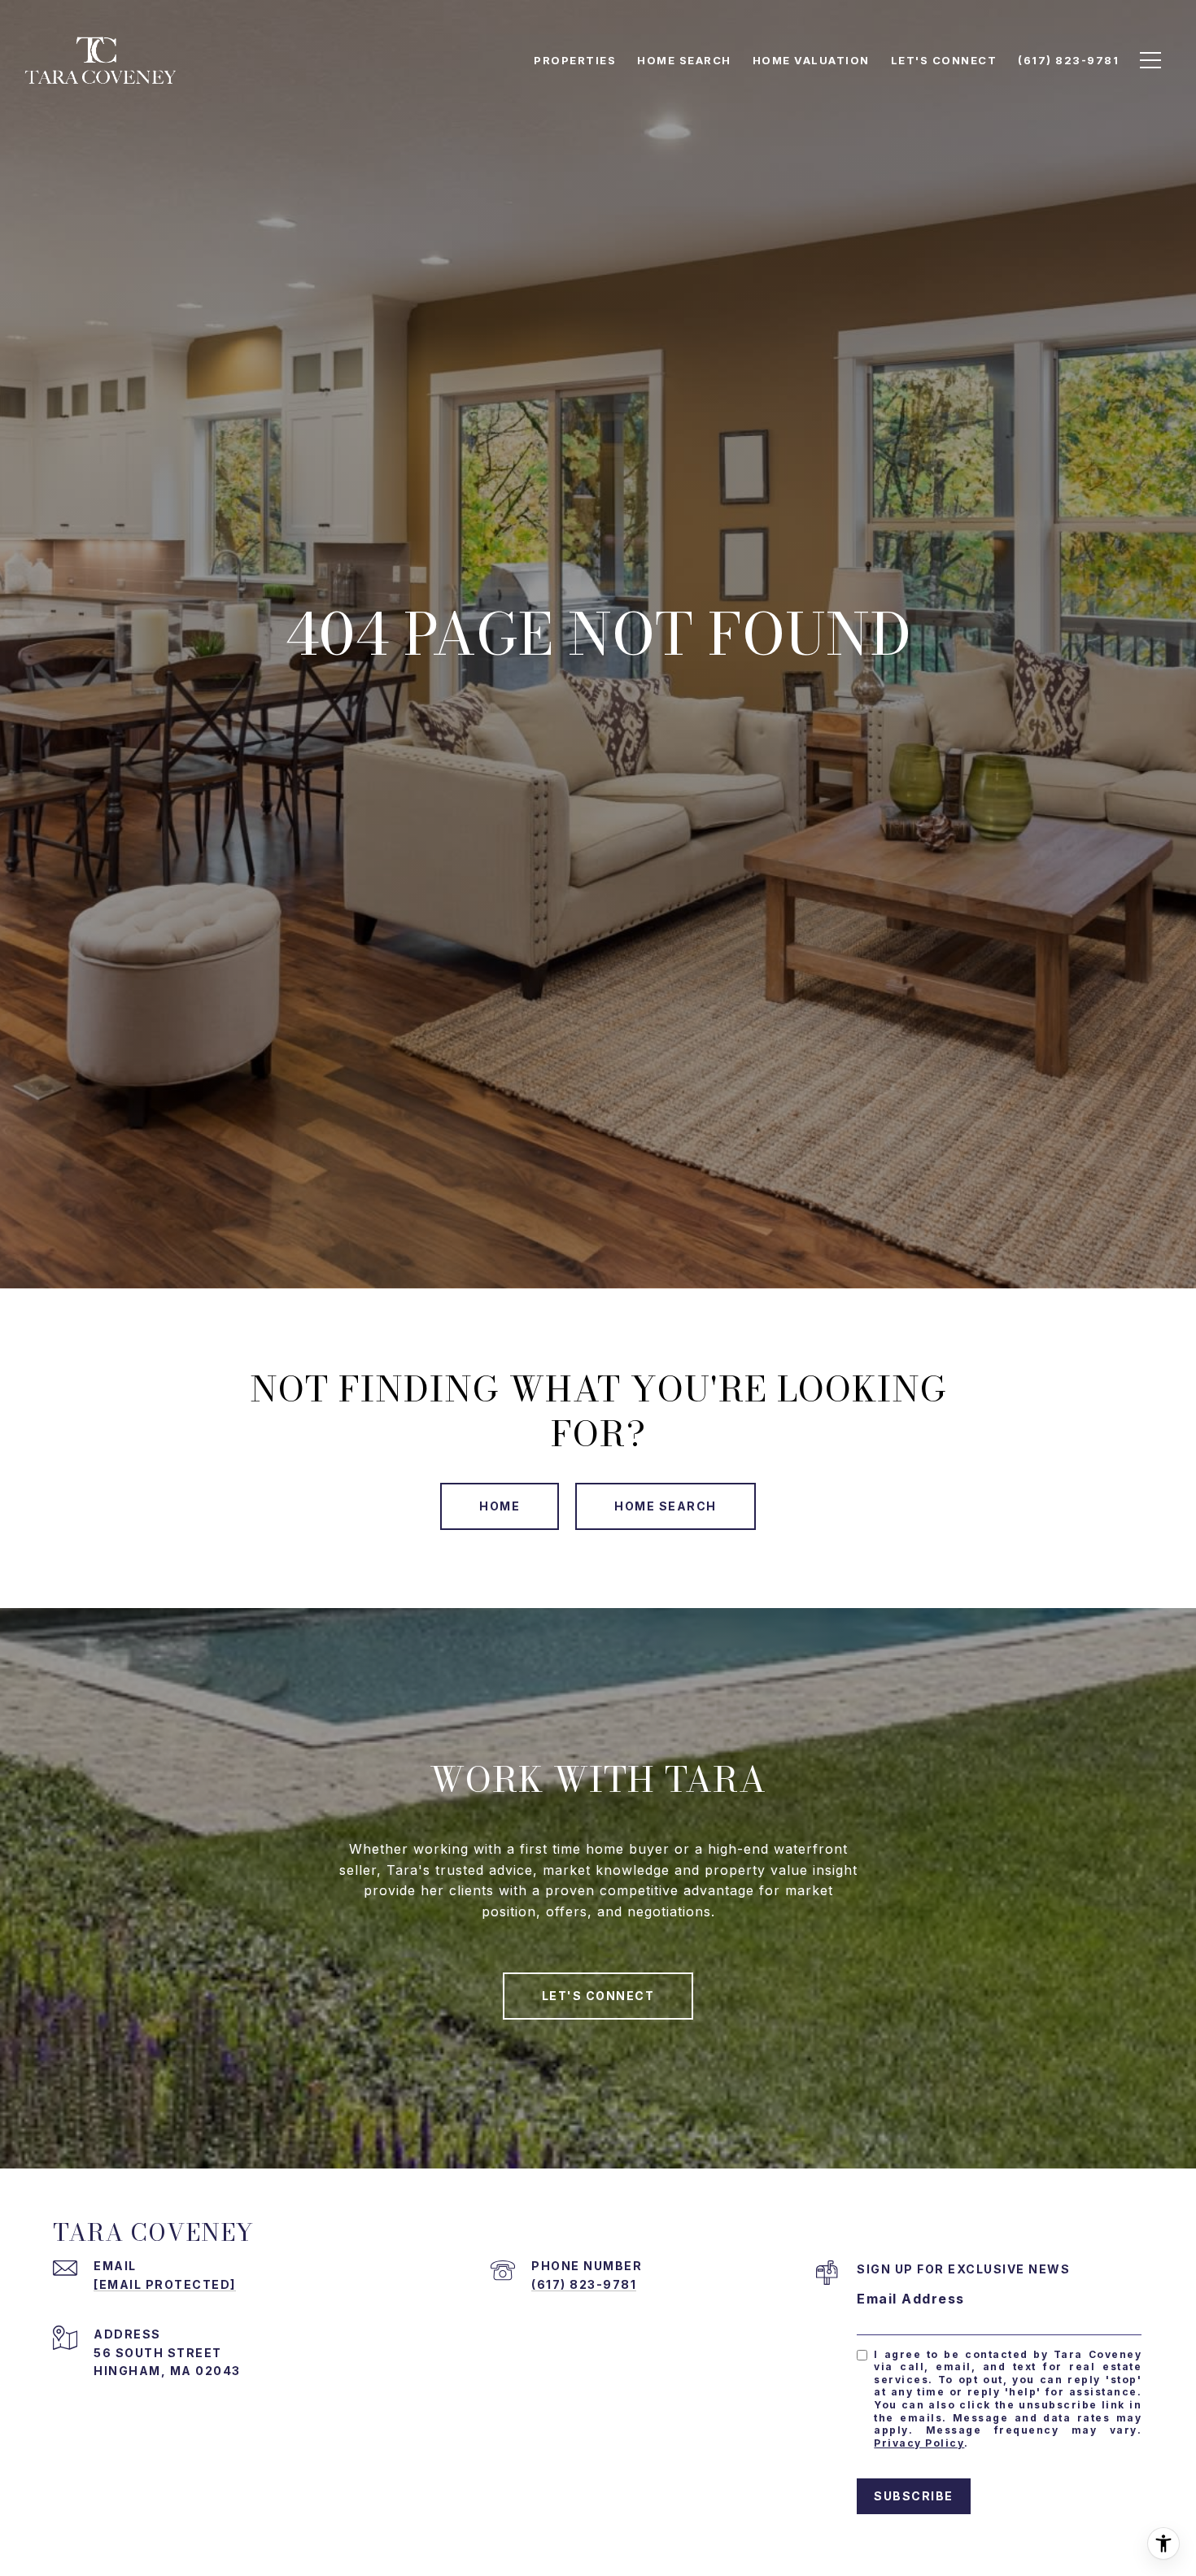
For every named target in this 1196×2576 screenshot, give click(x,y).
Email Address (911, 2299)
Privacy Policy (919, 2443)
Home (500, 1506)
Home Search (666, 1506)
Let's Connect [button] (598, 1996)
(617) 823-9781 (584, 2284)
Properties (575, 60)
